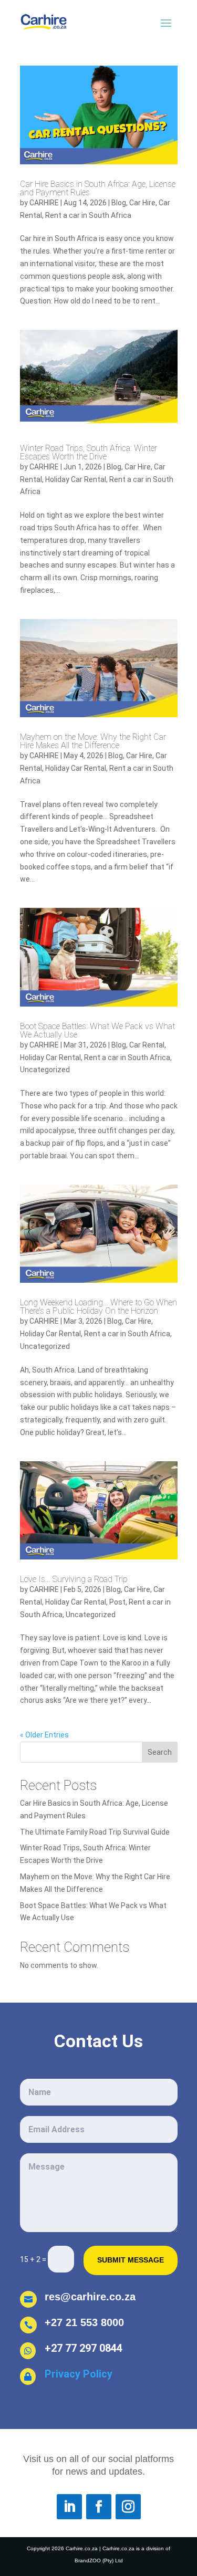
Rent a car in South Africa (88, 215)
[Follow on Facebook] (99, 2507)
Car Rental (147, 1045)
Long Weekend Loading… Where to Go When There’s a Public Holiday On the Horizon (98, 1307)
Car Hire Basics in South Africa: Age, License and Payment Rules (98, 188)
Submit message (131, 2260)
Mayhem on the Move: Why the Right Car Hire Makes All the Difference (93, 741)
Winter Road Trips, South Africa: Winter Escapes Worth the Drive (89, 452)
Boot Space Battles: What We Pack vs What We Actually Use (97, 1030)
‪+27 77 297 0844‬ (84, 2348)
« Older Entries (44, 1735)
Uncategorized (45, 1070)
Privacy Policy (80, 2374)
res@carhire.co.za (90, 2297)
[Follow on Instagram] (128, 2507)
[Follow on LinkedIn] (69, 2507)
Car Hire (142, 203)
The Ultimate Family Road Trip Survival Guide (95, 1832)
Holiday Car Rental (76, 479)
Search (160, 1752)
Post (117, 1602)
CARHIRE (44, 203)
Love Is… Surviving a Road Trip (74, 1579)
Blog (119, 203)
